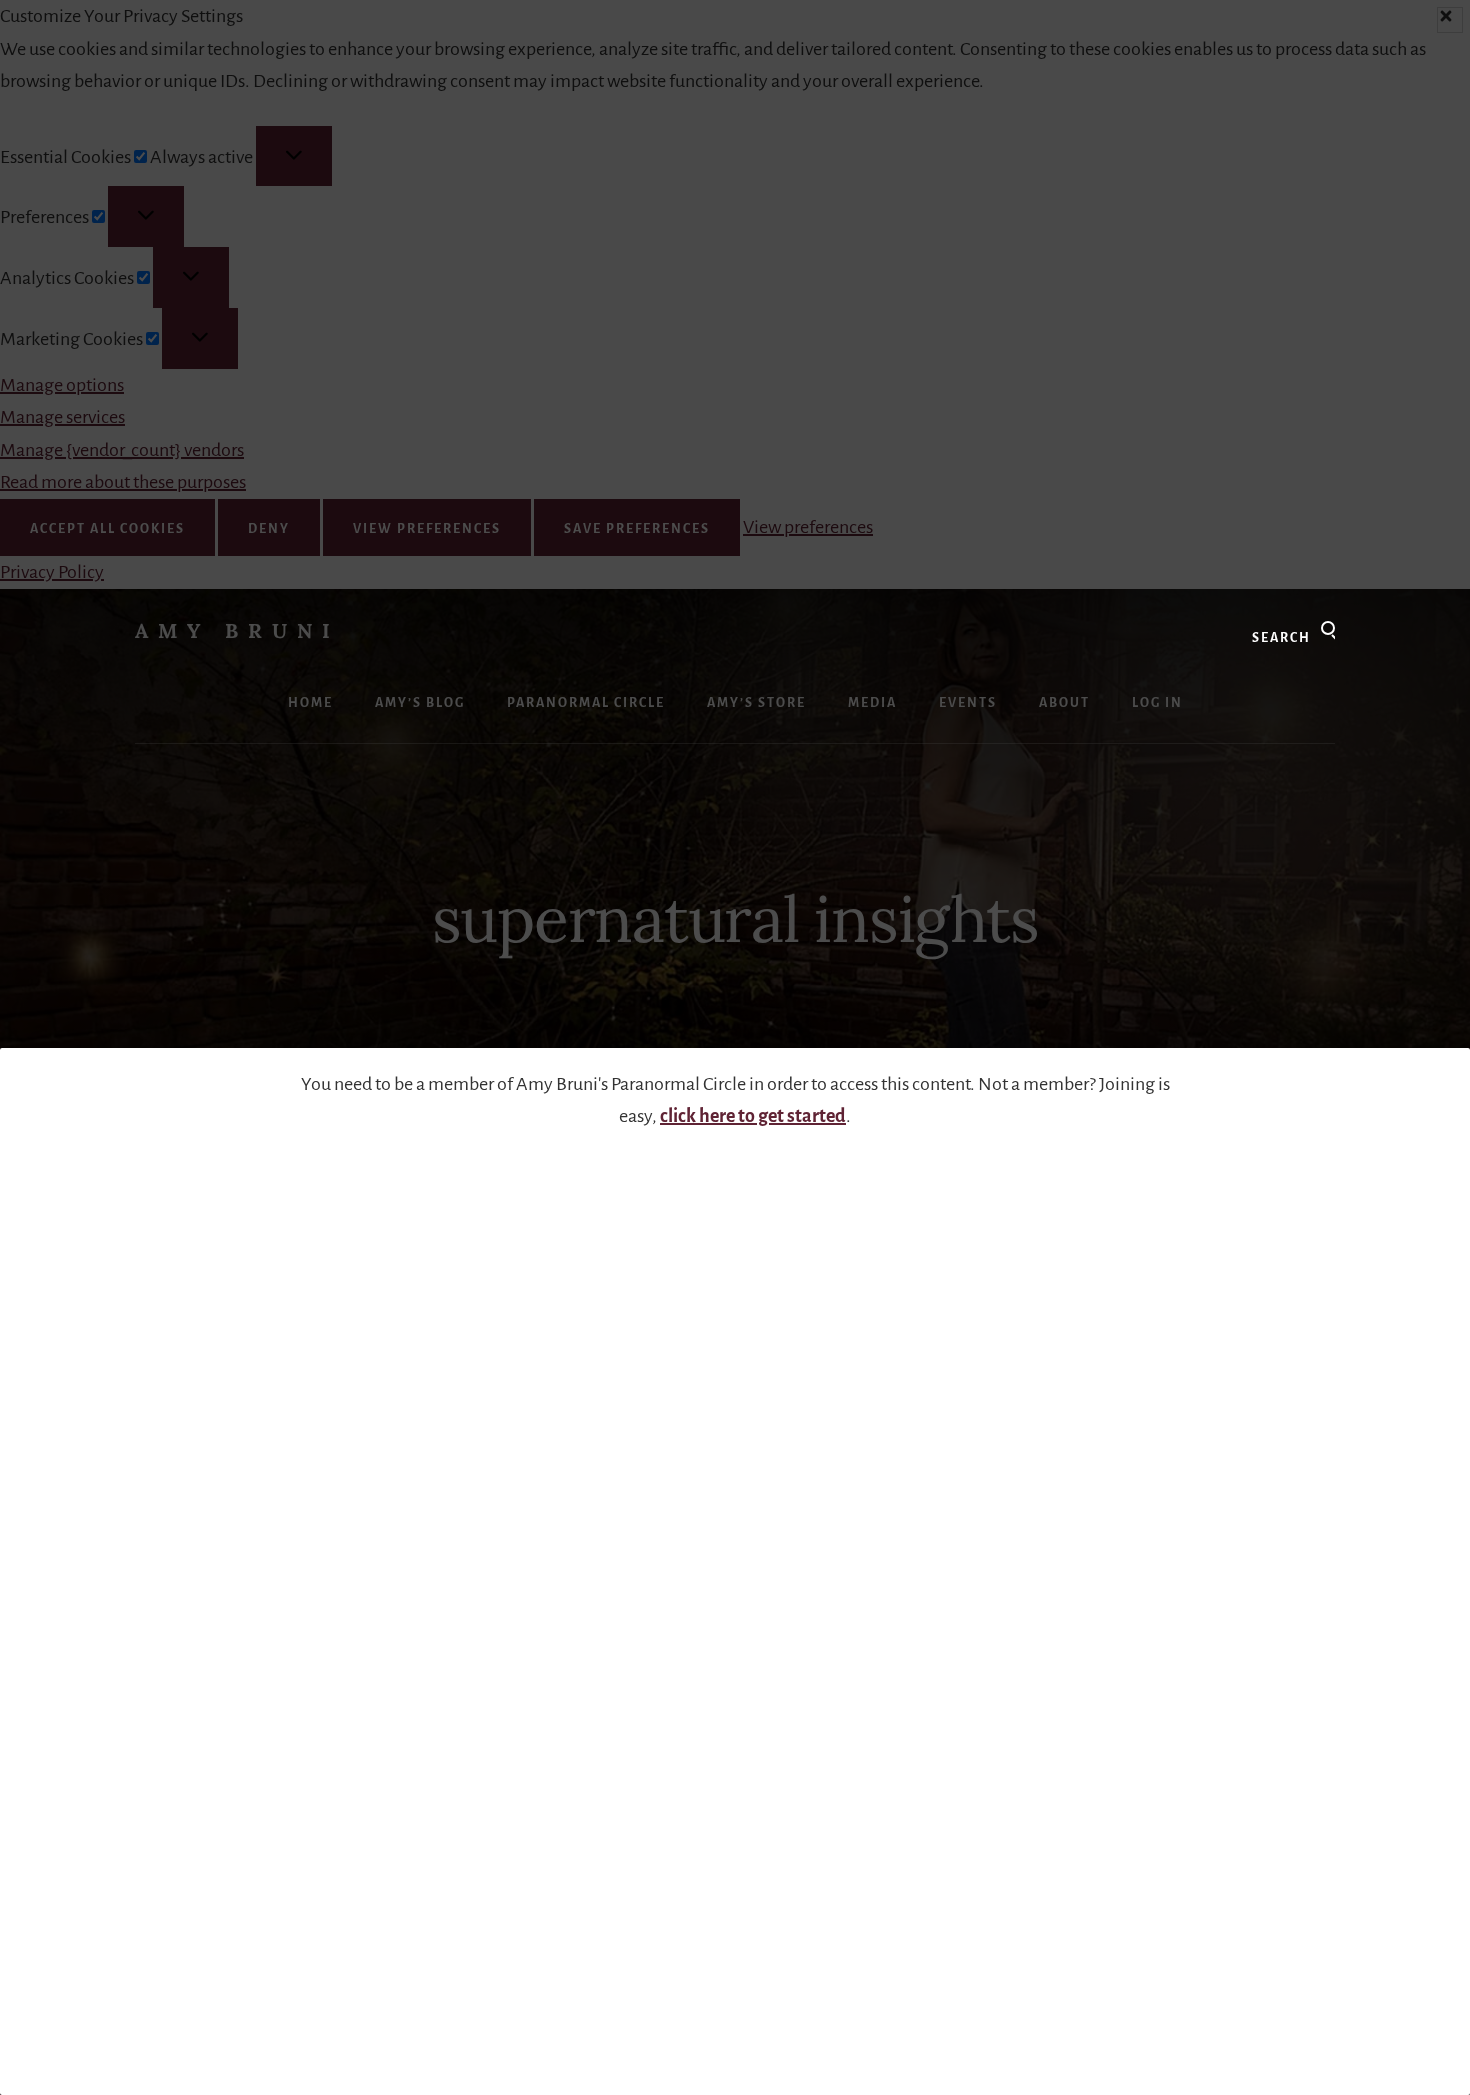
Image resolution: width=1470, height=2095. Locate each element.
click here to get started (753, 1116)
